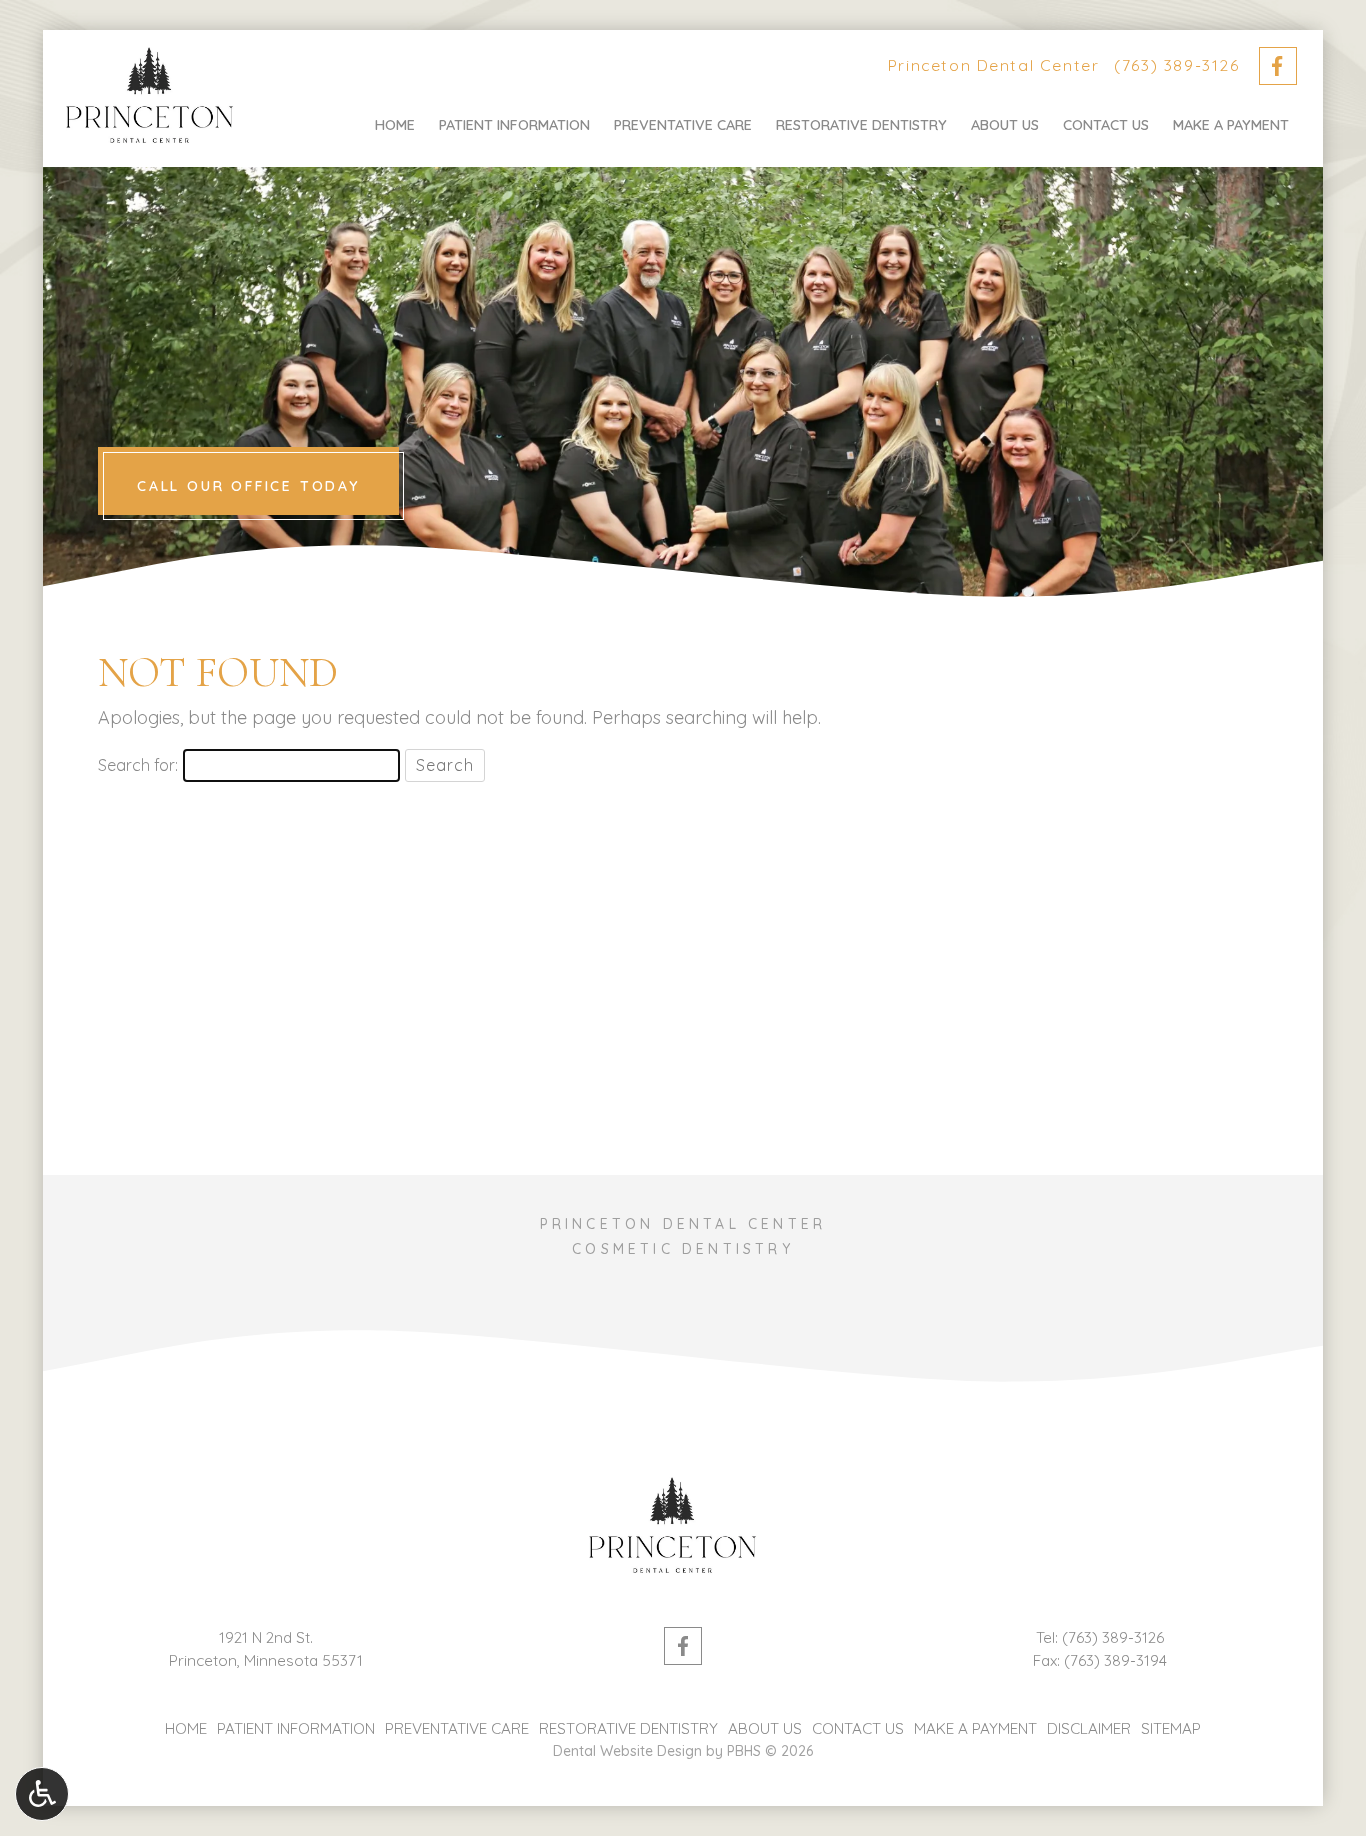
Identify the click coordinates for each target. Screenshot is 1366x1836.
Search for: (138, 765)
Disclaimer (1089, 1728)
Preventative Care (683, 125)
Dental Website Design (627, 1751)
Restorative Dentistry (861, 125)
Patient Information (514, 125)
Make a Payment (1231, 125)
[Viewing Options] (42, 1794)
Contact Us (1106, 125)
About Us (1005, 125)
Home (395, 125)
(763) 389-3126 (1176, 65)
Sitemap (1171, 1728)
